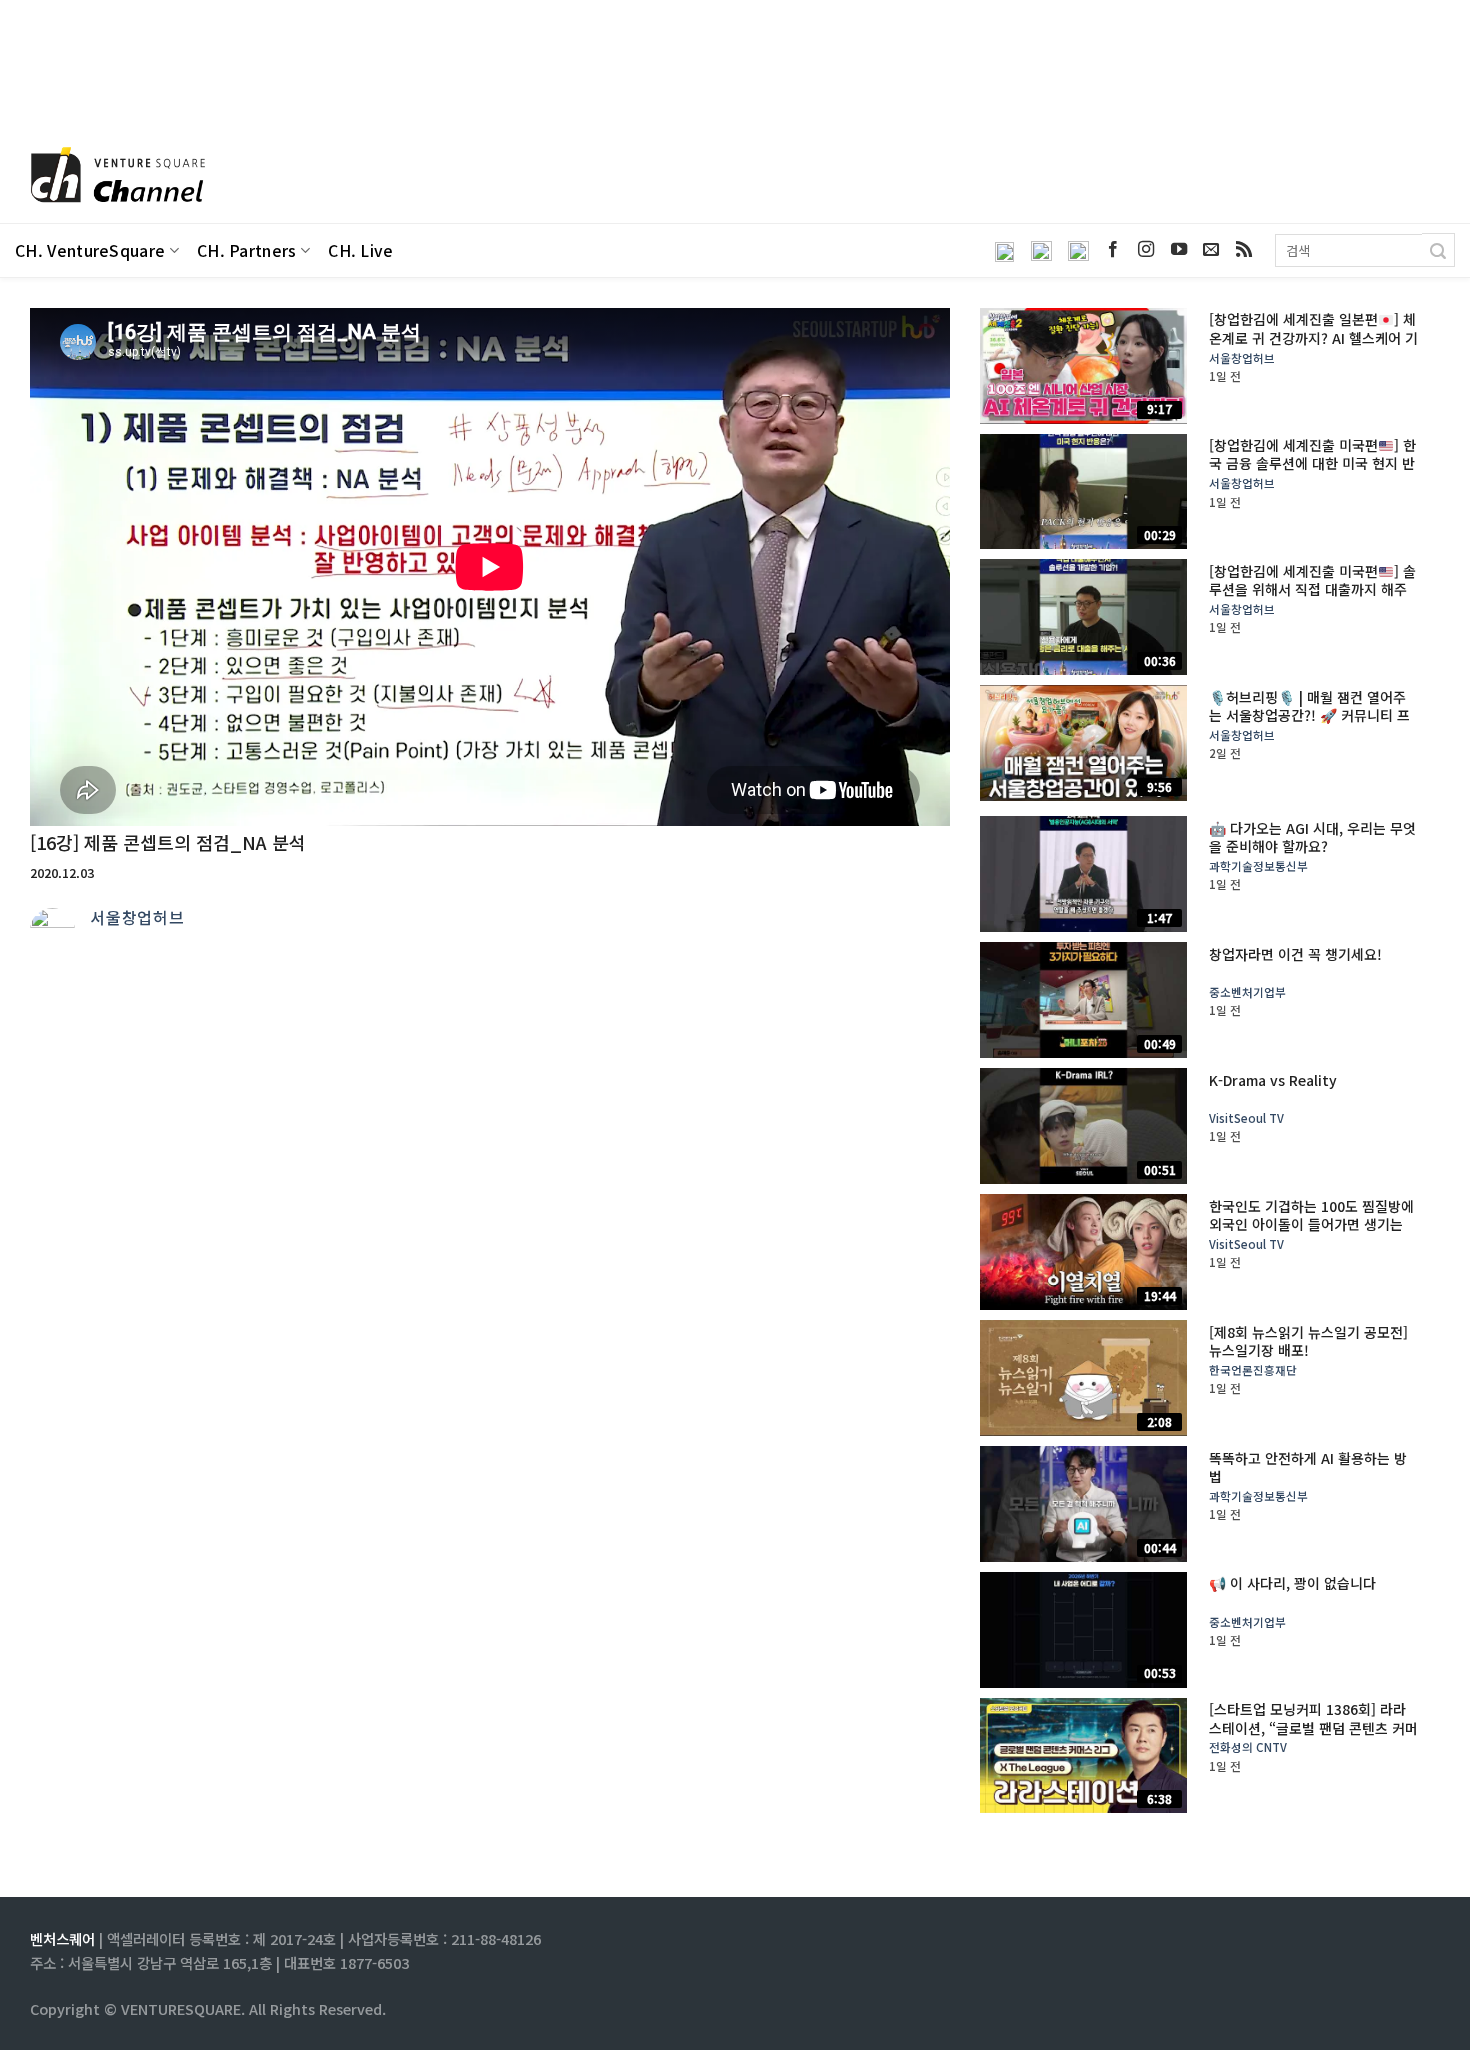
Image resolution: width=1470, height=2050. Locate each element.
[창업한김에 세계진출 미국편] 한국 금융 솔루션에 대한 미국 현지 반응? (1312, 463)
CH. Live (361, 250)
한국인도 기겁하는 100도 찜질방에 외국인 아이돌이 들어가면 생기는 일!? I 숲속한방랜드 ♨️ (1311, 1224)
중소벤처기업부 (1247, 992)
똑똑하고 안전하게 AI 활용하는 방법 (1308, 1467)
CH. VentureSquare (90, 250)
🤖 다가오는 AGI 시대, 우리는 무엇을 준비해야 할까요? (1312, 837)
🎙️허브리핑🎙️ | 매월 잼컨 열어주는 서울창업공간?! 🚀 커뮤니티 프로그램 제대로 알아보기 (1309, 715)
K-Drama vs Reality (1273, 1080)
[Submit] (1438, 250)
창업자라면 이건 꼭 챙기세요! (1295, 954)
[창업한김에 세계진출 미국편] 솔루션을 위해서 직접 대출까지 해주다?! (1312, 589)
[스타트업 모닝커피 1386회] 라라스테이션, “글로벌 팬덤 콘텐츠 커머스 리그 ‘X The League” (1313, 1727)
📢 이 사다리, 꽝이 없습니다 (1292, 1583)
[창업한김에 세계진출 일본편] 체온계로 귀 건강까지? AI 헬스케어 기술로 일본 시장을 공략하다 (1313, 337)
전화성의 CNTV (1248, 1747)
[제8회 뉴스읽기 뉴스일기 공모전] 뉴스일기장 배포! (1308, 1341)
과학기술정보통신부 (1258, 866)
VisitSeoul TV (1246, 1118)
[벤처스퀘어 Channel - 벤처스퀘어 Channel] (115, 176)
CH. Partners (247, 250)
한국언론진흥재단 (1253, 1370)
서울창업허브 (137, 917)
